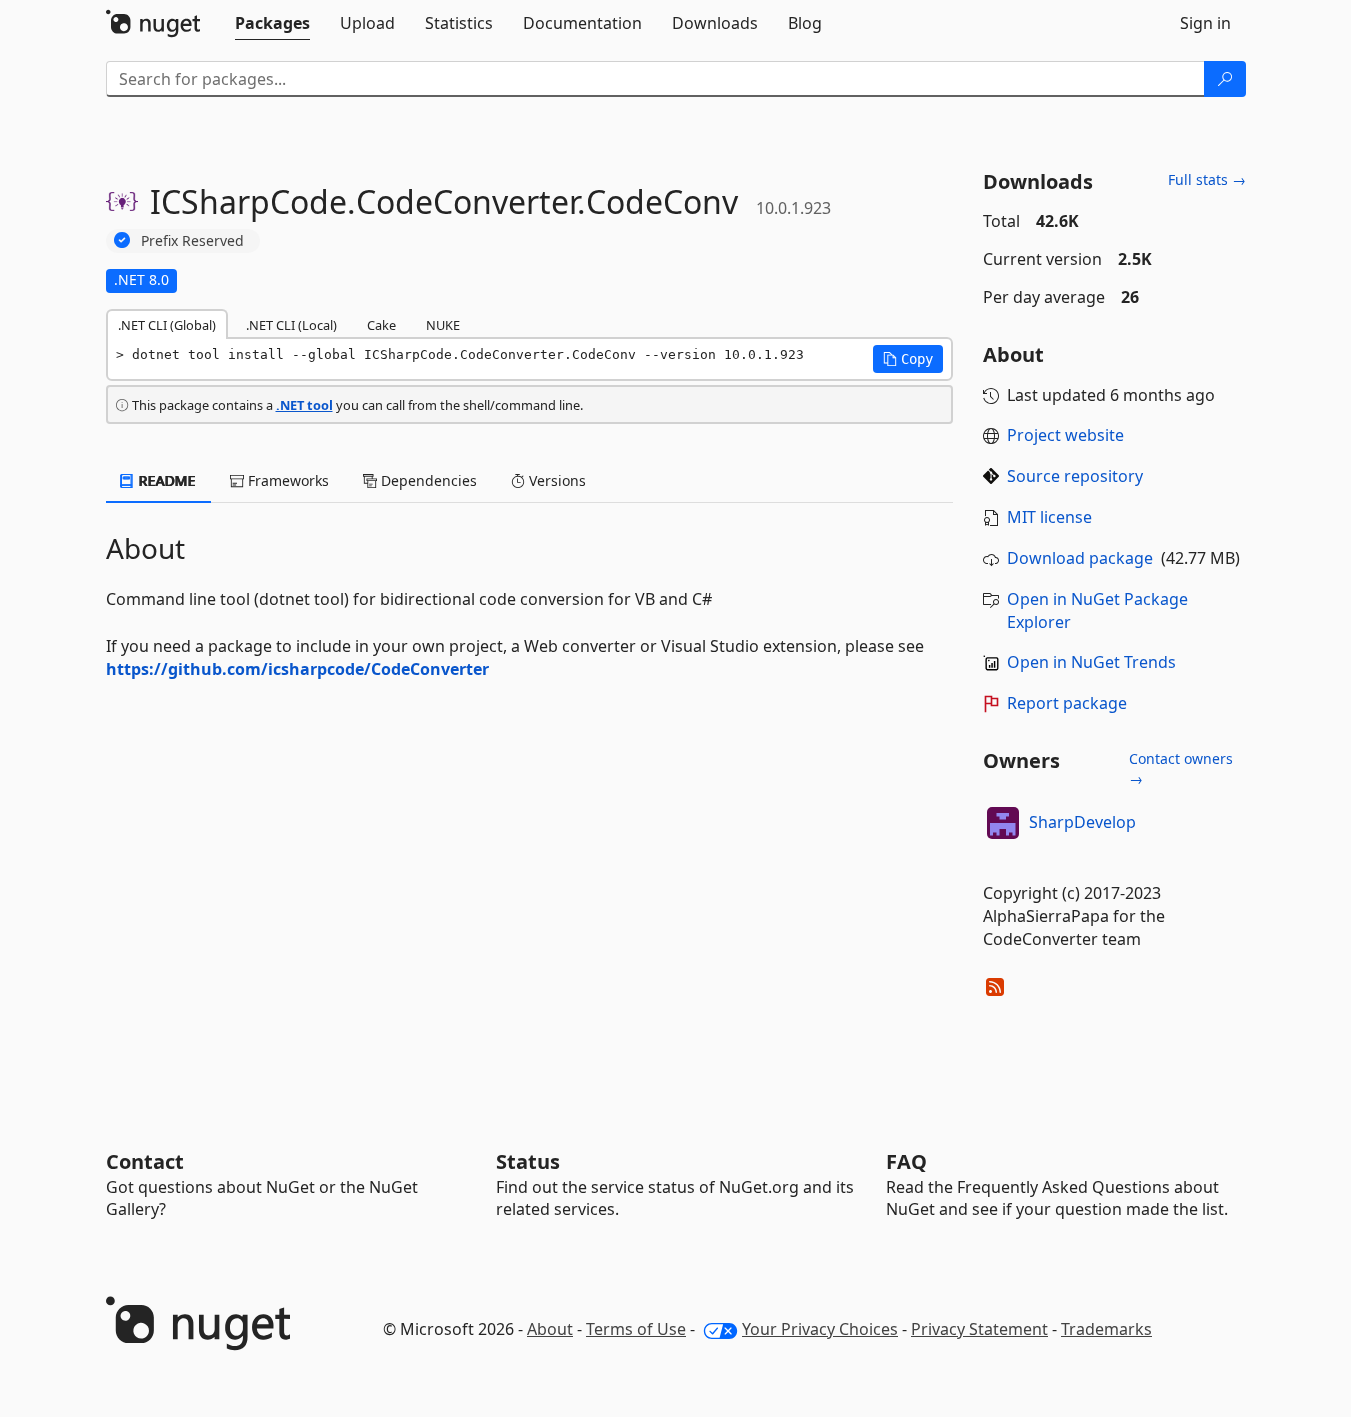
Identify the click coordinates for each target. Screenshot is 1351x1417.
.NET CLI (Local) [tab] (291, 325)
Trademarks (1106, 1329)
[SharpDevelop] (1003, 823)
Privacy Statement (979, 1329)
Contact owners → (1181, 768)
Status (528, 1161)
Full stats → (1207, 179)
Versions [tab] (555, 480)
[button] (908, 359)
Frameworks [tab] (286, 480)
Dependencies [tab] (427, 480)
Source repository (1075, 476)
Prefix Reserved (192, 240)
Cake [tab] (381, 325)
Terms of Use (636, 1329)
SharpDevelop (1082, 822)
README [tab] (165, 480)
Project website (1065, 435)
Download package (1080, 558)
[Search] (1225, 79)
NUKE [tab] (443, 325)
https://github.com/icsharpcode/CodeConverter (297, 669)
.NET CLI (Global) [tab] (167, 325)
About (550, 1329)
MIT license (1049, 517)
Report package (1067, 703)
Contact (145, 1161)
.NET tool (304, 405)
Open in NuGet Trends (1091, 662)
